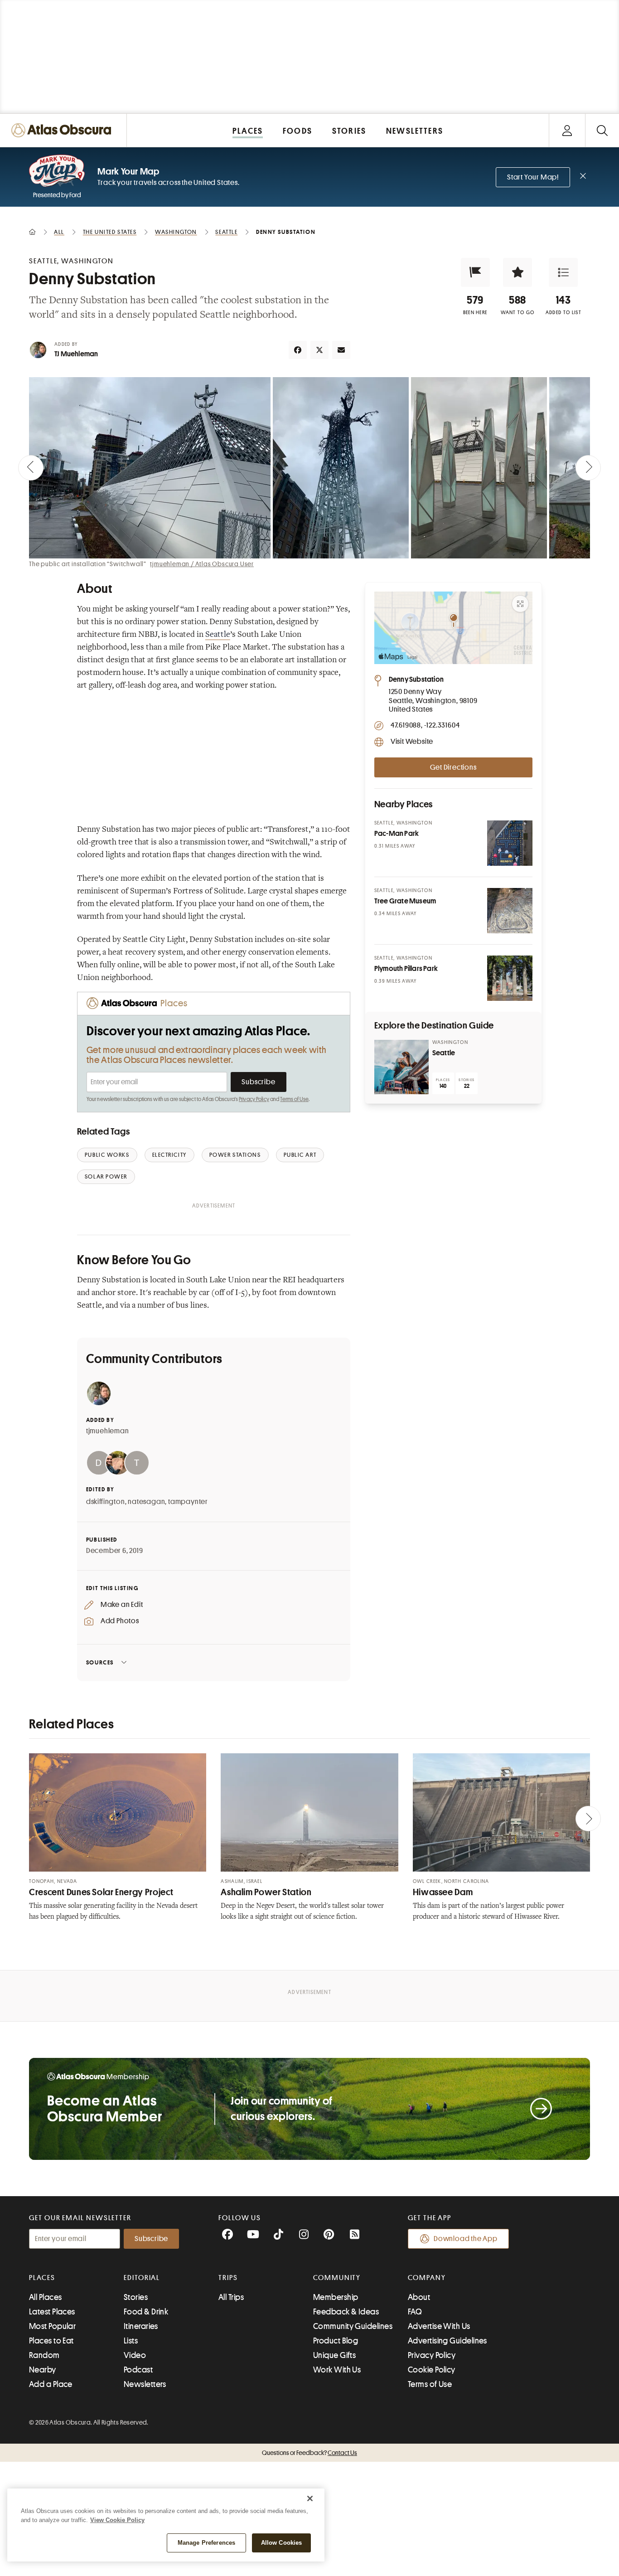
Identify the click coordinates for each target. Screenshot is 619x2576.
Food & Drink (146, 2312)
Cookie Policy (432, 2370)
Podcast (138, 2370)
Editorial (142, 2278)
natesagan (146, 1502)
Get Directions (453, 767)
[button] (475, 272)
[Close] (310, 2498)
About (419, 2297)
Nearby (43, 2370)
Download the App (466, 2239)
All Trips (231, 2297)
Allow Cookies (282, 2543)
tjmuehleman (108, 1431)
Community (337, 2278)
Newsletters (145, 2384)
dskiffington (106, 1502)
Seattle (218, 635)
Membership (336, 2297)
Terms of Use (294, 1099)
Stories (136, 2297)
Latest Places (52, 2312)
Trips (228, 2278)
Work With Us (337, 2370)
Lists (131, 2341)
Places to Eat (51, 2341)
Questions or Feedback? (309, 2453)
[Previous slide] (31, 468)
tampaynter (188, 1502)
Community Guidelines (353, 2326)
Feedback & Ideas (346, 2312)
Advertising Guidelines (447, 2341)
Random (44, 2355)
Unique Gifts (334, 2355)
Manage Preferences (206, 2543)
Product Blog (336, 2341)
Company (427, 2278)
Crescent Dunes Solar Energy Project (101, 1892)
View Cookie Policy (117, 2520)
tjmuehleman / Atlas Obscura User (202, 564)
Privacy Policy (254, 1099)
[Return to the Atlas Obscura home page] (63, 130)
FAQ (415, 2312)
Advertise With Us (439, 2326)
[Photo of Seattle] (401, 1067)
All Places (46, 2297)
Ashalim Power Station (266, 1892)
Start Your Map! (533, 177)
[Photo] (510, 843)
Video (135, 2355)
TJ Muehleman (76, 354)
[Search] (602, 130)
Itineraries (141, 2326)
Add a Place (51, 2384)
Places (42, 2278)
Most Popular (52, 2326)
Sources (100, 1662)
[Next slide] (588, 468)
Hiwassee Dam (443, 1892)
